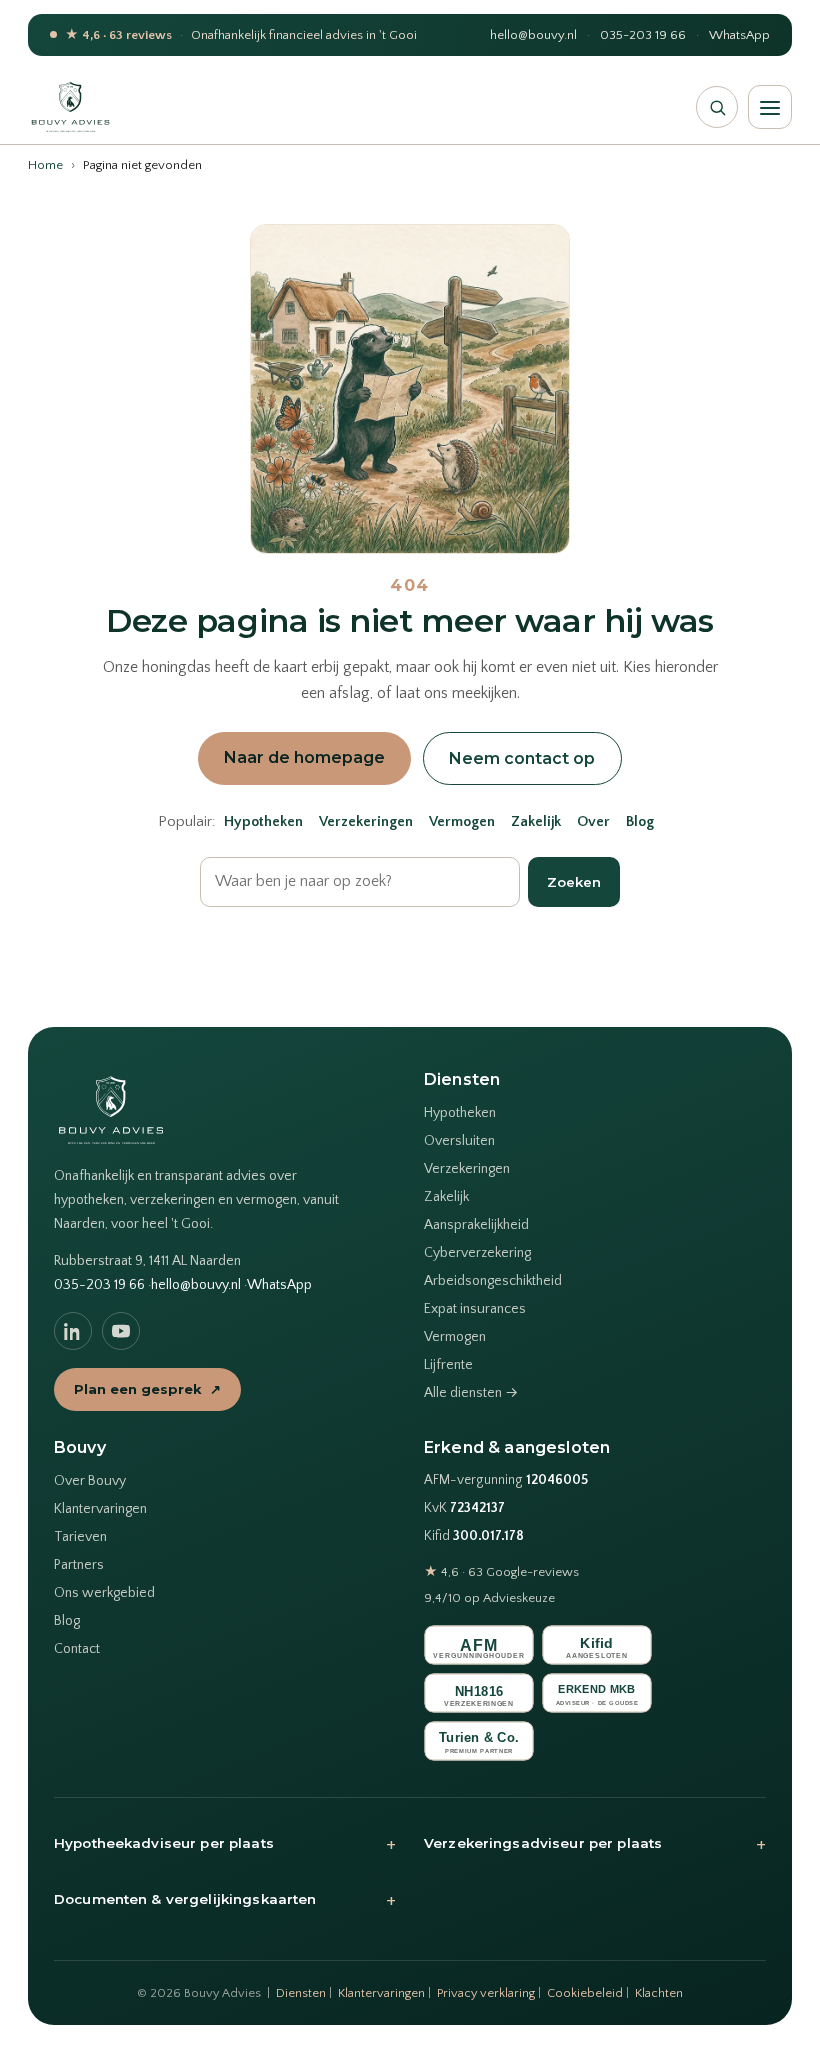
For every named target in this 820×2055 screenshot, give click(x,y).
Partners (79, 1565)
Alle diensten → (471, 1393)
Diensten (301, 1993)
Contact (77, 1649)
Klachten (659, 1993)
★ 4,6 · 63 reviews (118, 35)
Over (593, 822)
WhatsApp (739, 35)
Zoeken (574, 882)
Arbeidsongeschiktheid (493, 1281)
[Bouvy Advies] (70, 107)
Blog (640, 822)
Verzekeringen (366, 822)
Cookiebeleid (585, 1993)
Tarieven (80, 1537)
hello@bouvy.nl (533, 35)
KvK (464, 1508)
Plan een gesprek (147, 1389)
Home (45, 165)
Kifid (474, 1536)
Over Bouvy (90, 1481)
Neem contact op (522, 758)
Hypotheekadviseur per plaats (225, 1844)
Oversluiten (459, 1141)
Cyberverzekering (477, 1253)
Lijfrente (448, 1365)
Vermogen (462, 822)
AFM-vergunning (506, 1480)
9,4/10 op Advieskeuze (489, 1598)
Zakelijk (536, 822)
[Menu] (770, 107)
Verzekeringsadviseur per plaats (595, 1844)
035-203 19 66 (643, 35)
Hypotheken (263, 822)
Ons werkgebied (104, 1593)
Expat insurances (475, 1309)
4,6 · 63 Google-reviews (501, 1572)
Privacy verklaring (486, 1993)
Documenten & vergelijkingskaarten (225, 1900)
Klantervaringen (100, 1509)
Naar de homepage (304, 757)
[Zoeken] (717, 107)
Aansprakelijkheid (476, 1225)
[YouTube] (121, 1331)
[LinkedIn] (73, 1331)
